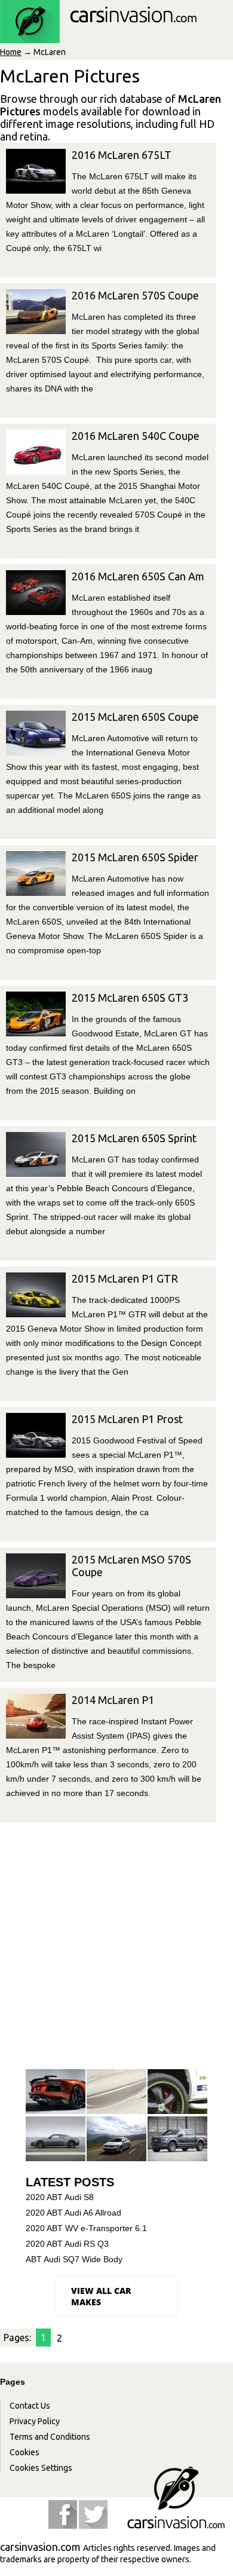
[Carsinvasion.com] (98, 36)
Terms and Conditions (50, 2437)
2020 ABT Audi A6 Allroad (73, 2213)
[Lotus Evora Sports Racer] (56, 2139)
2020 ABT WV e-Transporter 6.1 (86, 2228)
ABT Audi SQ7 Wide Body (74, 2259)
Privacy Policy (35, 2421)
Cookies (24, 2452)
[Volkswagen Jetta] (116, 2139)
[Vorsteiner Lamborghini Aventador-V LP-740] (56, 2092)
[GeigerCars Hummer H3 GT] (177, 2092)
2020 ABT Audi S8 (60, 2197)
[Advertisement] (116, 1945)
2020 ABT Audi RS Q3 (67, 2244)
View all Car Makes (101, 2296)
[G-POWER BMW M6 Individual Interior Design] (116, 2092)
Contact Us (30, 2406)
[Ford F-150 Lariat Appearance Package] (177, 2139)
